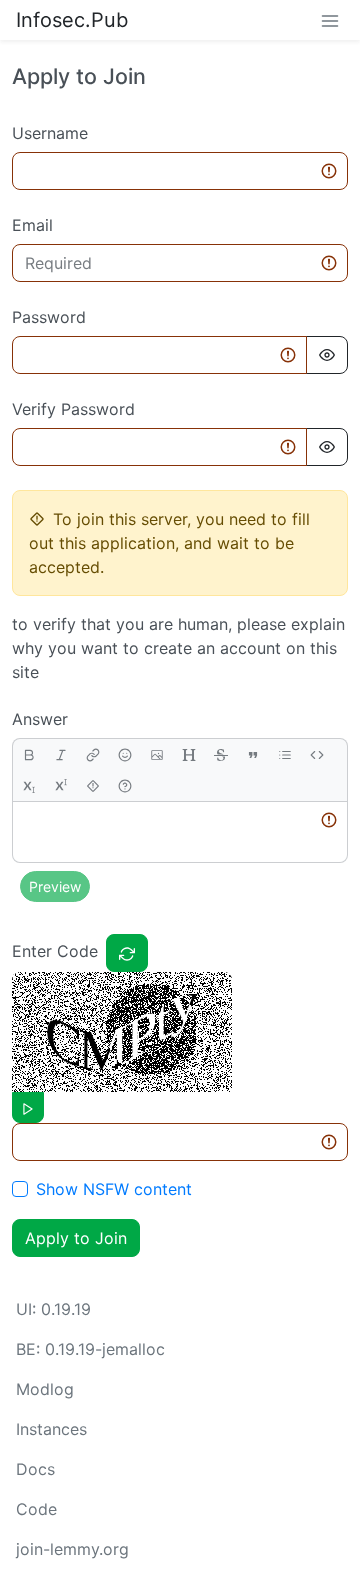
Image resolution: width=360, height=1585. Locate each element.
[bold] (29, 754)
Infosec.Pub (72, 20)
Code (36, 1509)
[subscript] (29, 785)
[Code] (317, 754)
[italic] (61, 754)
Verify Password (73, 409)
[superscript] (61, 785)
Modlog (45, 1389)
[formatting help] (125, 785)
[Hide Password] (327, 355)
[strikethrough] (221, 754)
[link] (93, 754)
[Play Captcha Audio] (28, 1107)
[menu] (330, 20)
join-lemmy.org (72, 1549)
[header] (189, 754)
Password (49, 317)
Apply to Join (76, 1238)
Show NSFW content (114, 1189)
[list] (285, 754)
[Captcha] (127, 953)
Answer (40, 719)
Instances (51, 1429)
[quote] (253, 754)
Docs (35, 1469)
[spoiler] (93, 785)
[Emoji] (125, 754)
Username (50, 133)
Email (32, 225)
